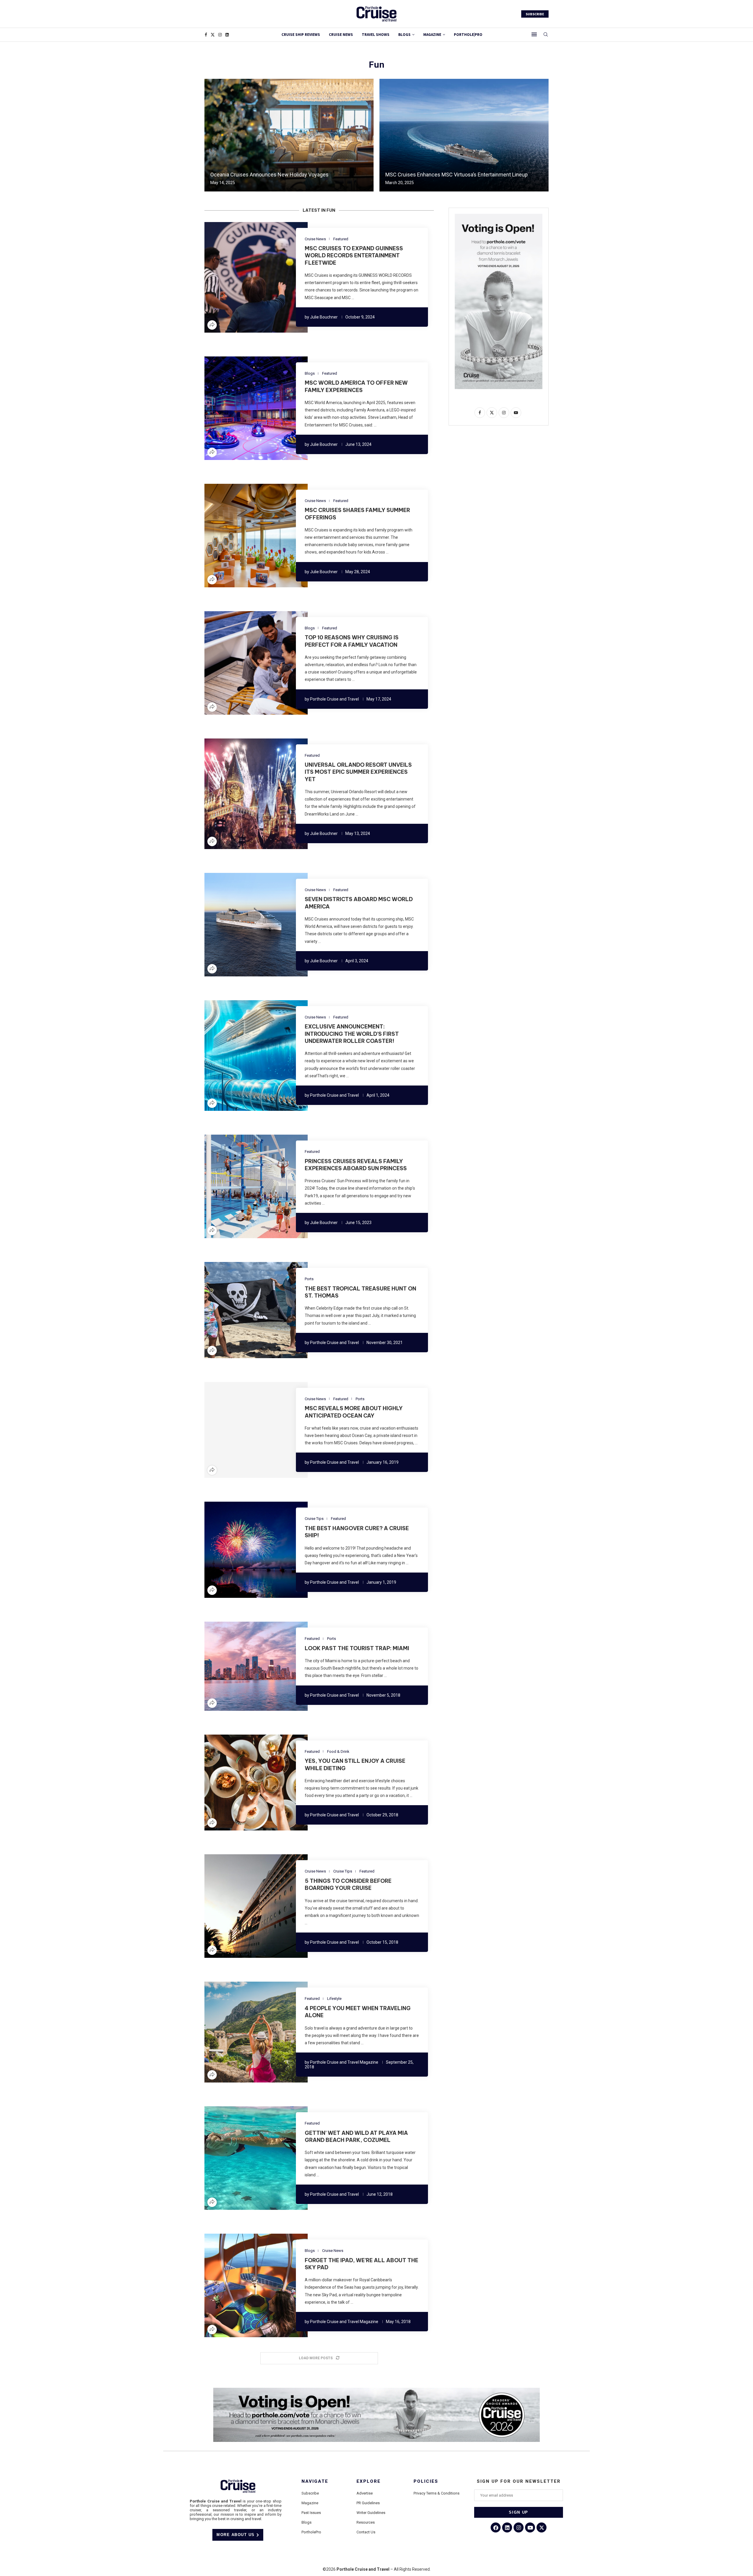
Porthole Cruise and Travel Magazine (344, 2062)
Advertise (365, 2493)
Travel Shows (376, 35)
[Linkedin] (227, 35)
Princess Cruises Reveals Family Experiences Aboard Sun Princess (356, 1165)
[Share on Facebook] (238, 277)
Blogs (404, 35)
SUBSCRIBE (535, 14)
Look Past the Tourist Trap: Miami (357, 1648)
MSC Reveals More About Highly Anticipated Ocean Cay (354, 1412)
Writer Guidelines (371, 2513)
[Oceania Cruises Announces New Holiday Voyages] (289, 135)
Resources (366, 2522)
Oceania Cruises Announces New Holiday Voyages (269, 175)
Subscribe (310, 2493)
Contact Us (366, 2532)
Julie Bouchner (324, 317)
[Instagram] (220, 35)
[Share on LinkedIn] (252, 277)
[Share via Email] (274, 277)
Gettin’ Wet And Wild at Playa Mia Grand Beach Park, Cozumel (356, 2136)
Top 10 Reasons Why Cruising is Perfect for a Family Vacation (352, 641)
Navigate (315, 2481)
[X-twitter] (542, 2527)
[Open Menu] (534, 34)
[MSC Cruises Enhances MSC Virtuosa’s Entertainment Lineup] (464, 135)
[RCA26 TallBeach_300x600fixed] (499, 216)
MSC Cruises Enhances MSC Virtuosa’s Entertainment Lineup (457, 175)
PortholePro (311, 2532)
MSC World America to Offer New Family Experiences (356, 386)
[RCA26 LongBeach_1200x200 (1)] (376, 2390)
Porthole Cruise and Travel (334, 699)
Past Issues (311, 2513)
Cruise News (341, 35)
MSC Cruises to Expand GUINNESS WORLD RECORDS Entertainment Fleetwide (354, 256)
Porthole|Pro (468, 35)
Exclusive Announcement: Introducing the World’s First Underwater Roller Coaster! (352, 1034)
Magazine (310, 2503)
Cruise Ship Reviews (301, 35)
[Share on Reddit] (259, 277)
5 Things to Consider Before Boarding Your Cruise (348, 1884)
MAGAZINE (432, 35)
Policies (426, 2481)
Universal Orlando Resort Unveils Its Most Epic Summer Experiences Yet (358, 772)
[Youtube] (530, 2527)
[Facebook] (206, 35)
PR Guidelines (368, 2503)
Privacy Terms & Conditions (437, 2493)
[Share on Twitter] (245, 277)
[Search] (546, 35)
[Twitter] (213, 35)
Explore (369, 2481)
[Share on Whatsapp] (266, 277)
